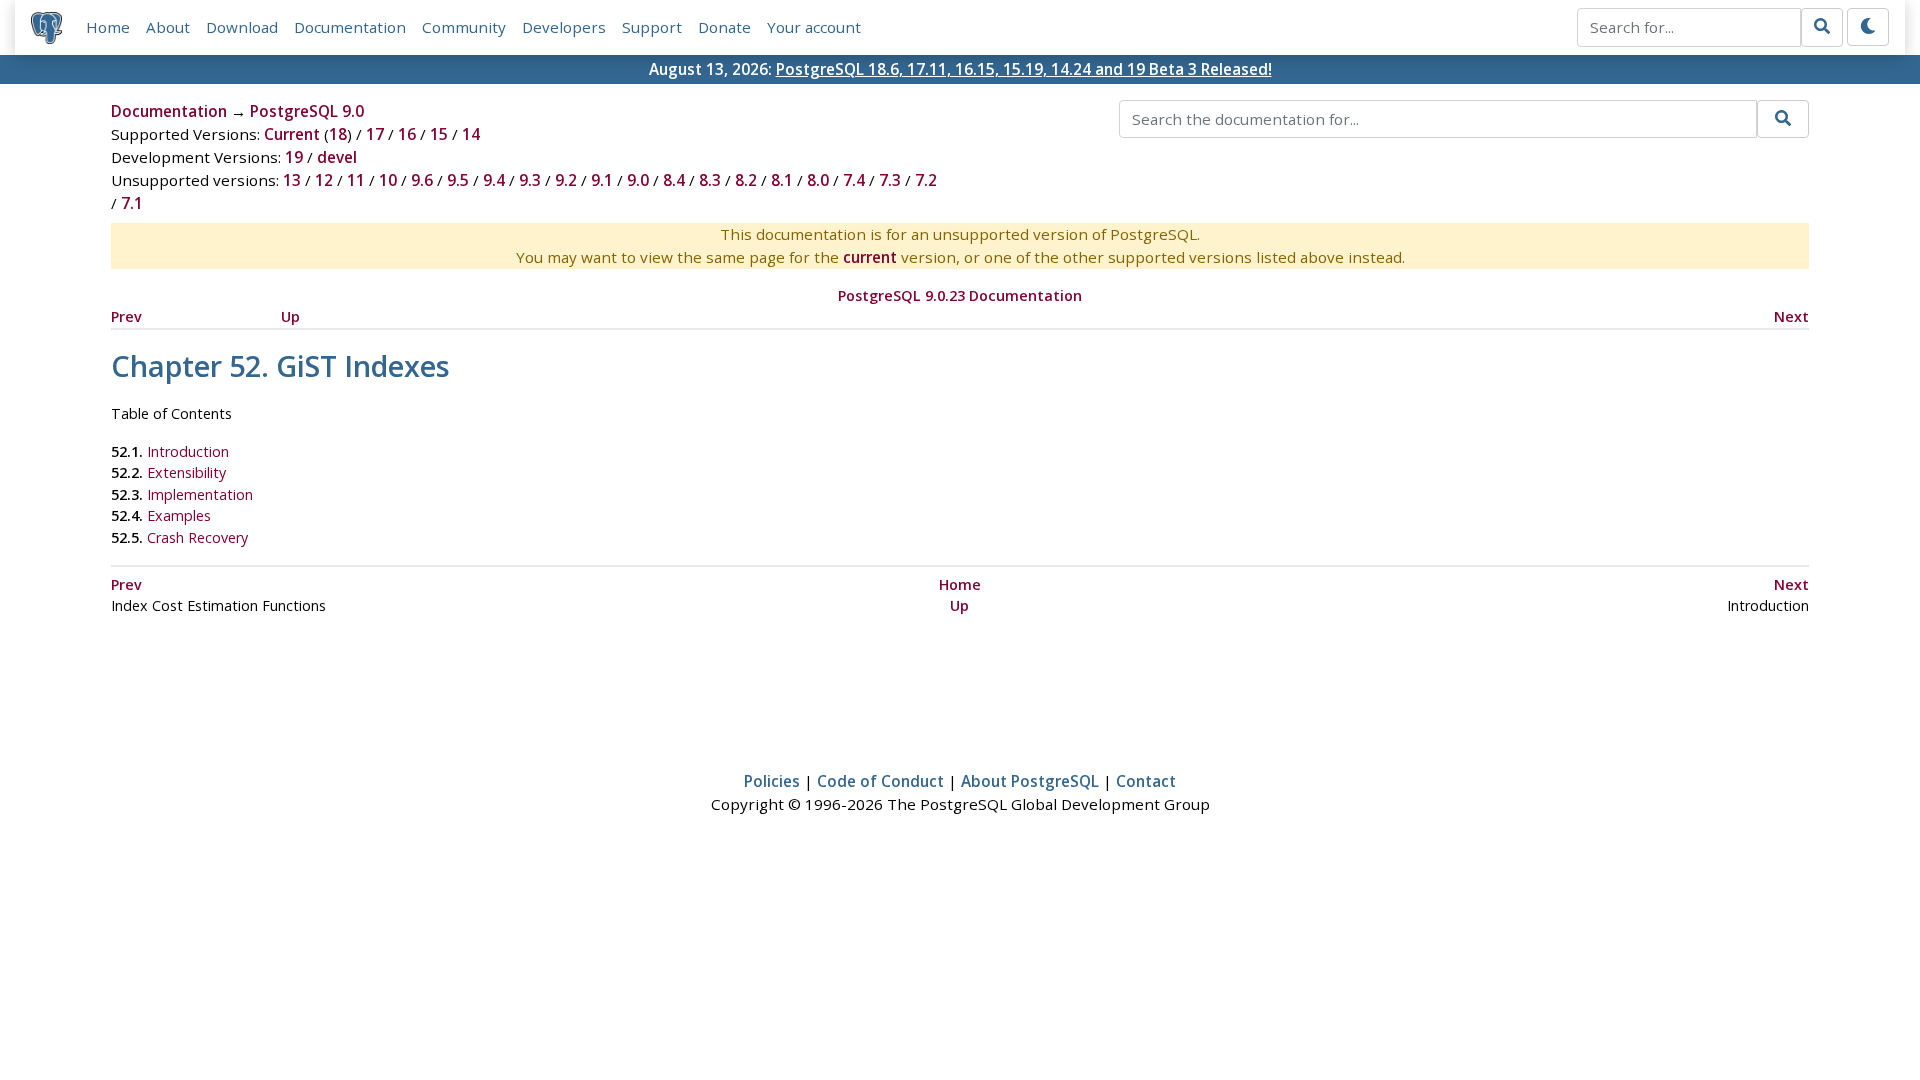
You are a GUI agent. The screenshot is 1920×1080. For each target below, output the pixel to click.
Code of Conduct (880, 781)
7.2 (926, 180)
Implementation (200, 494)
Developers (564, 27)
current (870, 257)
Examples (179, 515)
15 (439, 134)
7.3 (890, 180)
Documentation (350, 27)
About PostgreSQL (1030, 781)
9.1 (602, 180)
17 (375, 134)
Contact (1146, 781)
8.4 (674, 180)
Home (108, 27)
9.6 (422, 180)
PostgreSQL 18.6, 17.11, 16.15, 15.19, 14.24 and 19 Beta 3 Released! (1024, 69)
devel (337, 157)
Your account (814, 27)
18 (338, 134)
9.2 (566, 180)
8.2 (746, 180)
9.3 (530, 180)
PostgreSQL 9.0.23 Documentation (960, 295)
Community (464, 27)
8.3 (710, 180)
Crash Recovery (197, 537)
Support (652, 27)
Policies (772, 781)
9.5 (458, 180)
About (168, 27)
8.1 (782, 180)
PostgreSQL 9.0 (307, 111)
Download (242, 27)
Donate (724, 27)
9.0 (638, 180)
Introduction (188, 451)
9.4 (494, 180)
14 (471, 134)
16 (407, 134)
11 (356, 180)
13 (292, 180)
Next (1791, 316)
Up (290, 316)
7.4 (854, 180)
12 (324, 180)
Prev (126, 316)
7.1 (132, 203)
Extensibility (186, 472)
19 (294, 157)
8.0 (818, 180)
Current (292, 134)
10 (388, 180)
